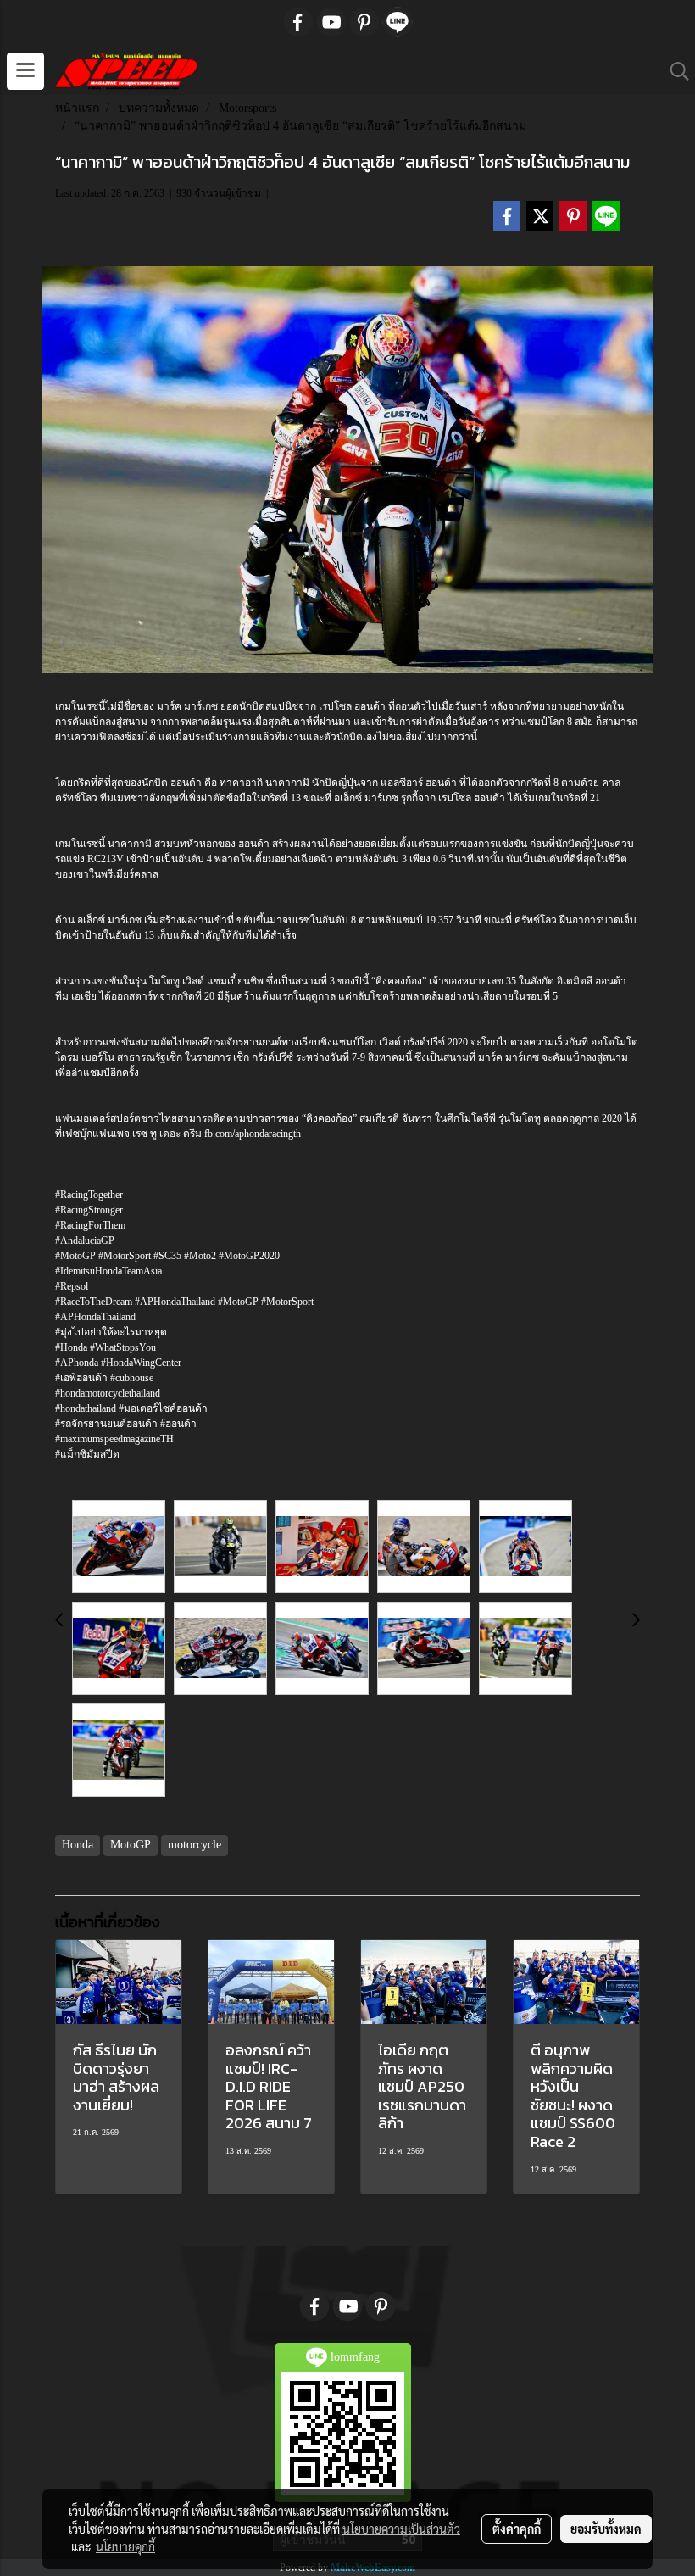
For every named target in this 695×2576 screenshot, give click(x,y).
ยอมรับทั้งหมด (606, 2529)
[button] (674, 71)
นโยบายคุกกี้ (125, 2546)
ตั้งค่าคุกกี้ (517, 2529)
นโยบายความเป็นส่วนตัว (401, 2529)
